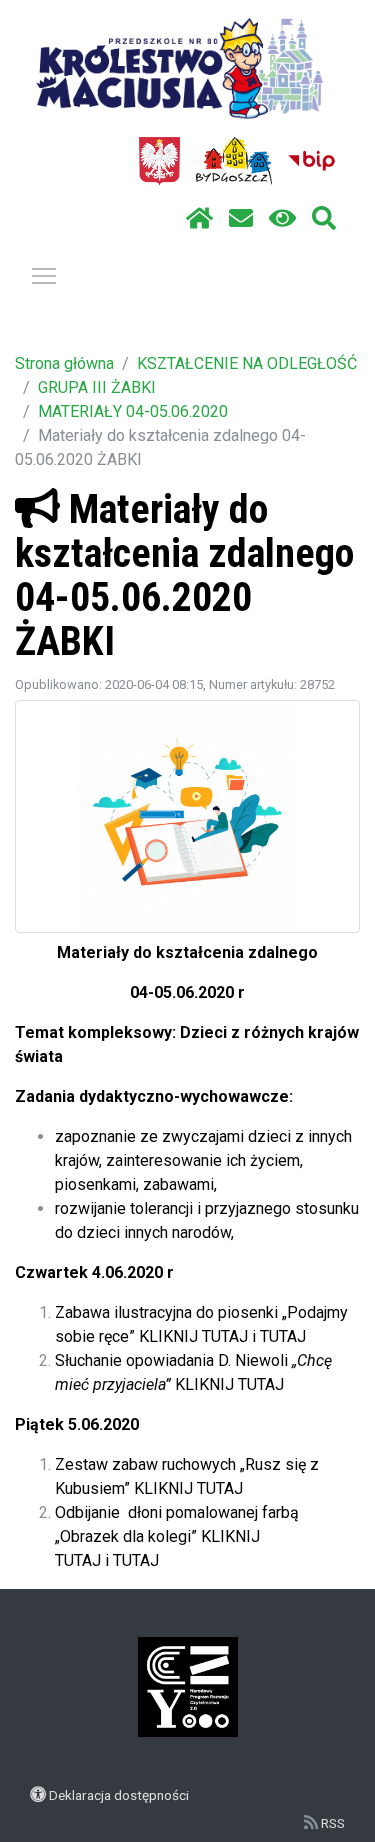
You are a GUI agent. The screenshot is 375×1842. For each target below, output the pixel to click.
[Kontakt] (241, 219)
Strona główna (64, 363)
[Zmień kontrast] (282, 219)
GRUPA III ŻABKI (97, 387)
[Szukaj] (324, 219)
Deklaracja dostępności (119, 1795)
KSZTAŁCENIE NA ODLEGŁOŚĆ (247, 363)
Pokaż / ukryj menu (44, 275)
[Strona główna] (199, 219)
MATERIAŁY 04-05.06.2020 (133, 411)
